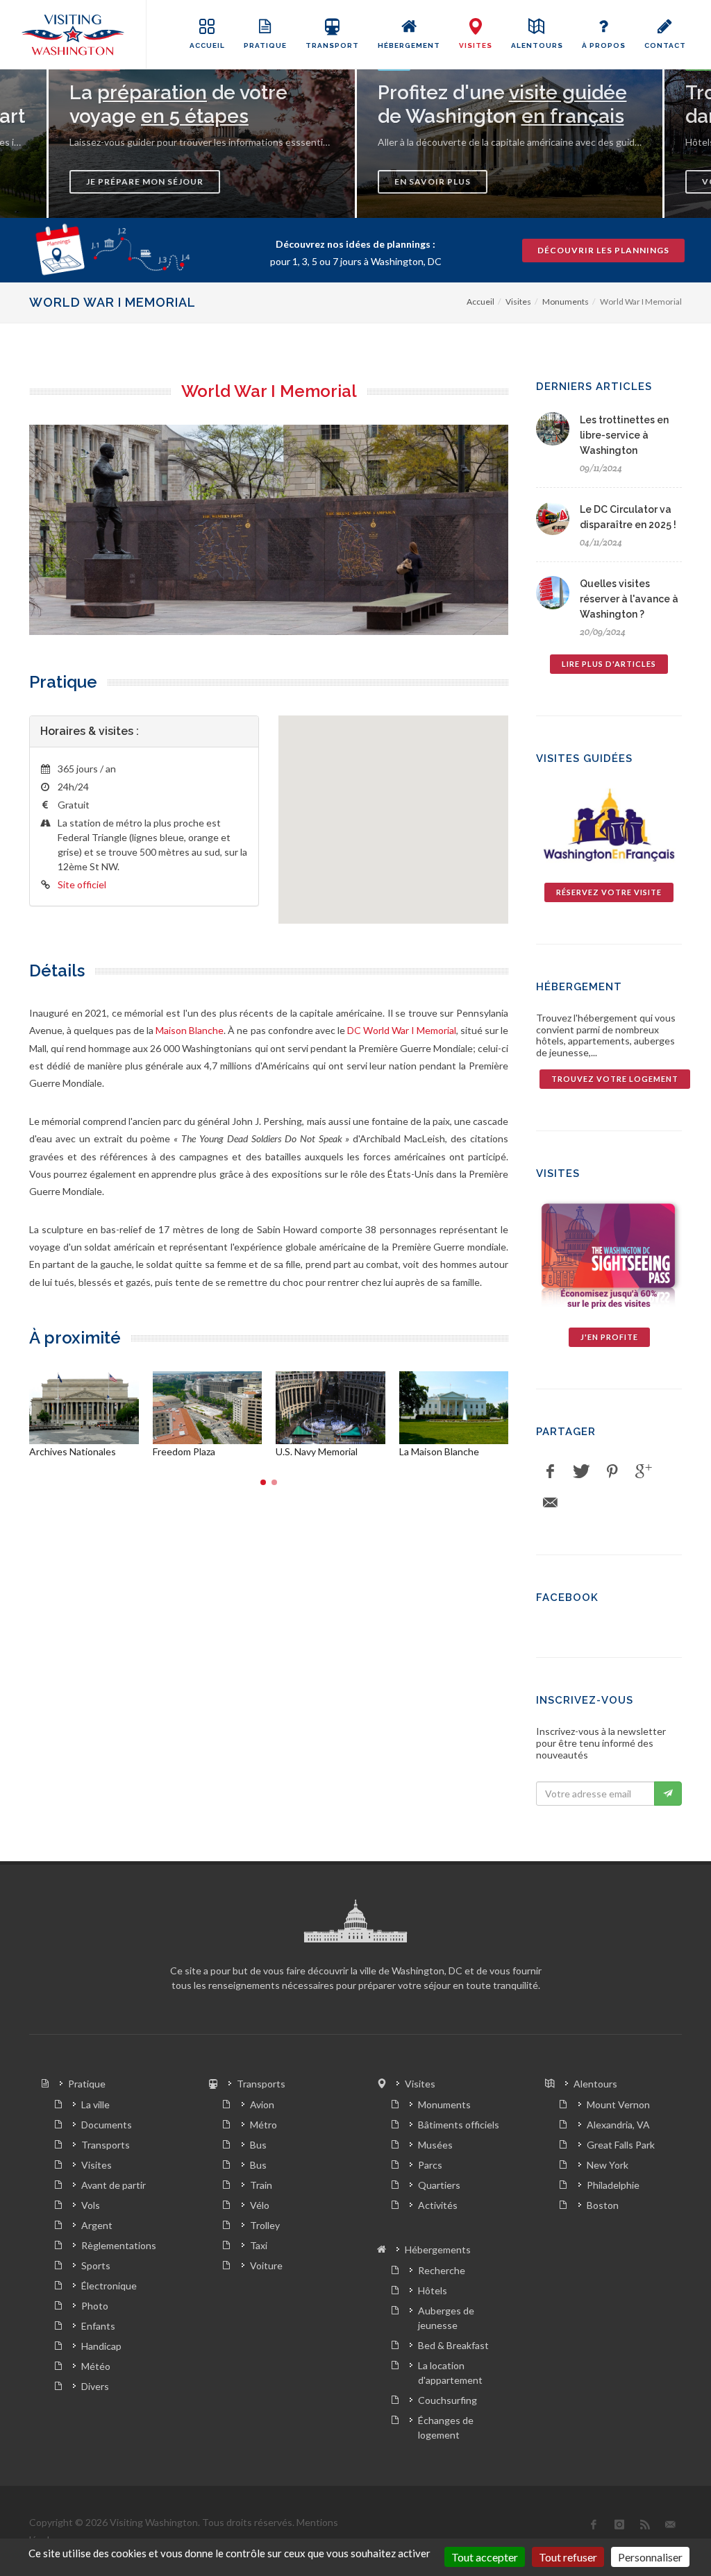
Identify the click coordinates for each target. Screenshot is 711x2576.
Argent (97, 2225)
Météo (96, 2366)
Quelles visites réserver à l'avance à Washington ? (629, 599)
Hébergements (438, 2249)
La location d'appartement (450, 2373)
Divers (95, 2386)
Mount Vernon (618, 2104)
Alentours (595, 2084)
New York (608, 2165)
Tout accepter (485, 2557)
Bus (258, 2145)
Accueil (480, 302)
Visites (518, 302)
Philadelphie (613, 2185)
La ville (95, 2104)
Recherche (442, 2270)
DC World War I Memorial (402, 1030)
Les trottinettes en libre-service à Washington (624, 435)
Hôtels (433, 2290)
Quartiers (439, 2185)
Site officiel (82, 884)
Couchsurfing (447, 2400)
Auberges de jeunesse (446, 2318)
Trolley (265, 2225)
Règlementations (119, 2245)
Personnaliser (650, 2557)
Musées (435, 2145)
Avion (262, 2104)
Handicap (101, 2346)
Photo (95, 2306)
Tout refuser (568, 2557)
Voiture (266, 2265)
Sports (96, 2265)
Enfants (98, 2326)
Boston (603, 2205)
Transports (106, 2145)
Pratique (87, 2084)
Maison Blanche (190, 1030)
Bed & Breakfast (453, 2345)
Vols (91, 2205)
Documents (107, 2125)
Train (261, 2185)
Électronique (109, 2286)
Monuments (566, 302)
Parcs (430, 2165)
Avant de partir (114, 2185)
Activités (438, 2205)
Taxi (259, 2245)
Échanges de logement (446, 2427)
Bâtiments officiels (459, 2125)
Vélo (260, 2205)
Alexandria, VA (618, 2125)
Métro (264, 2125)
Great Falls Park (621, 2145)
